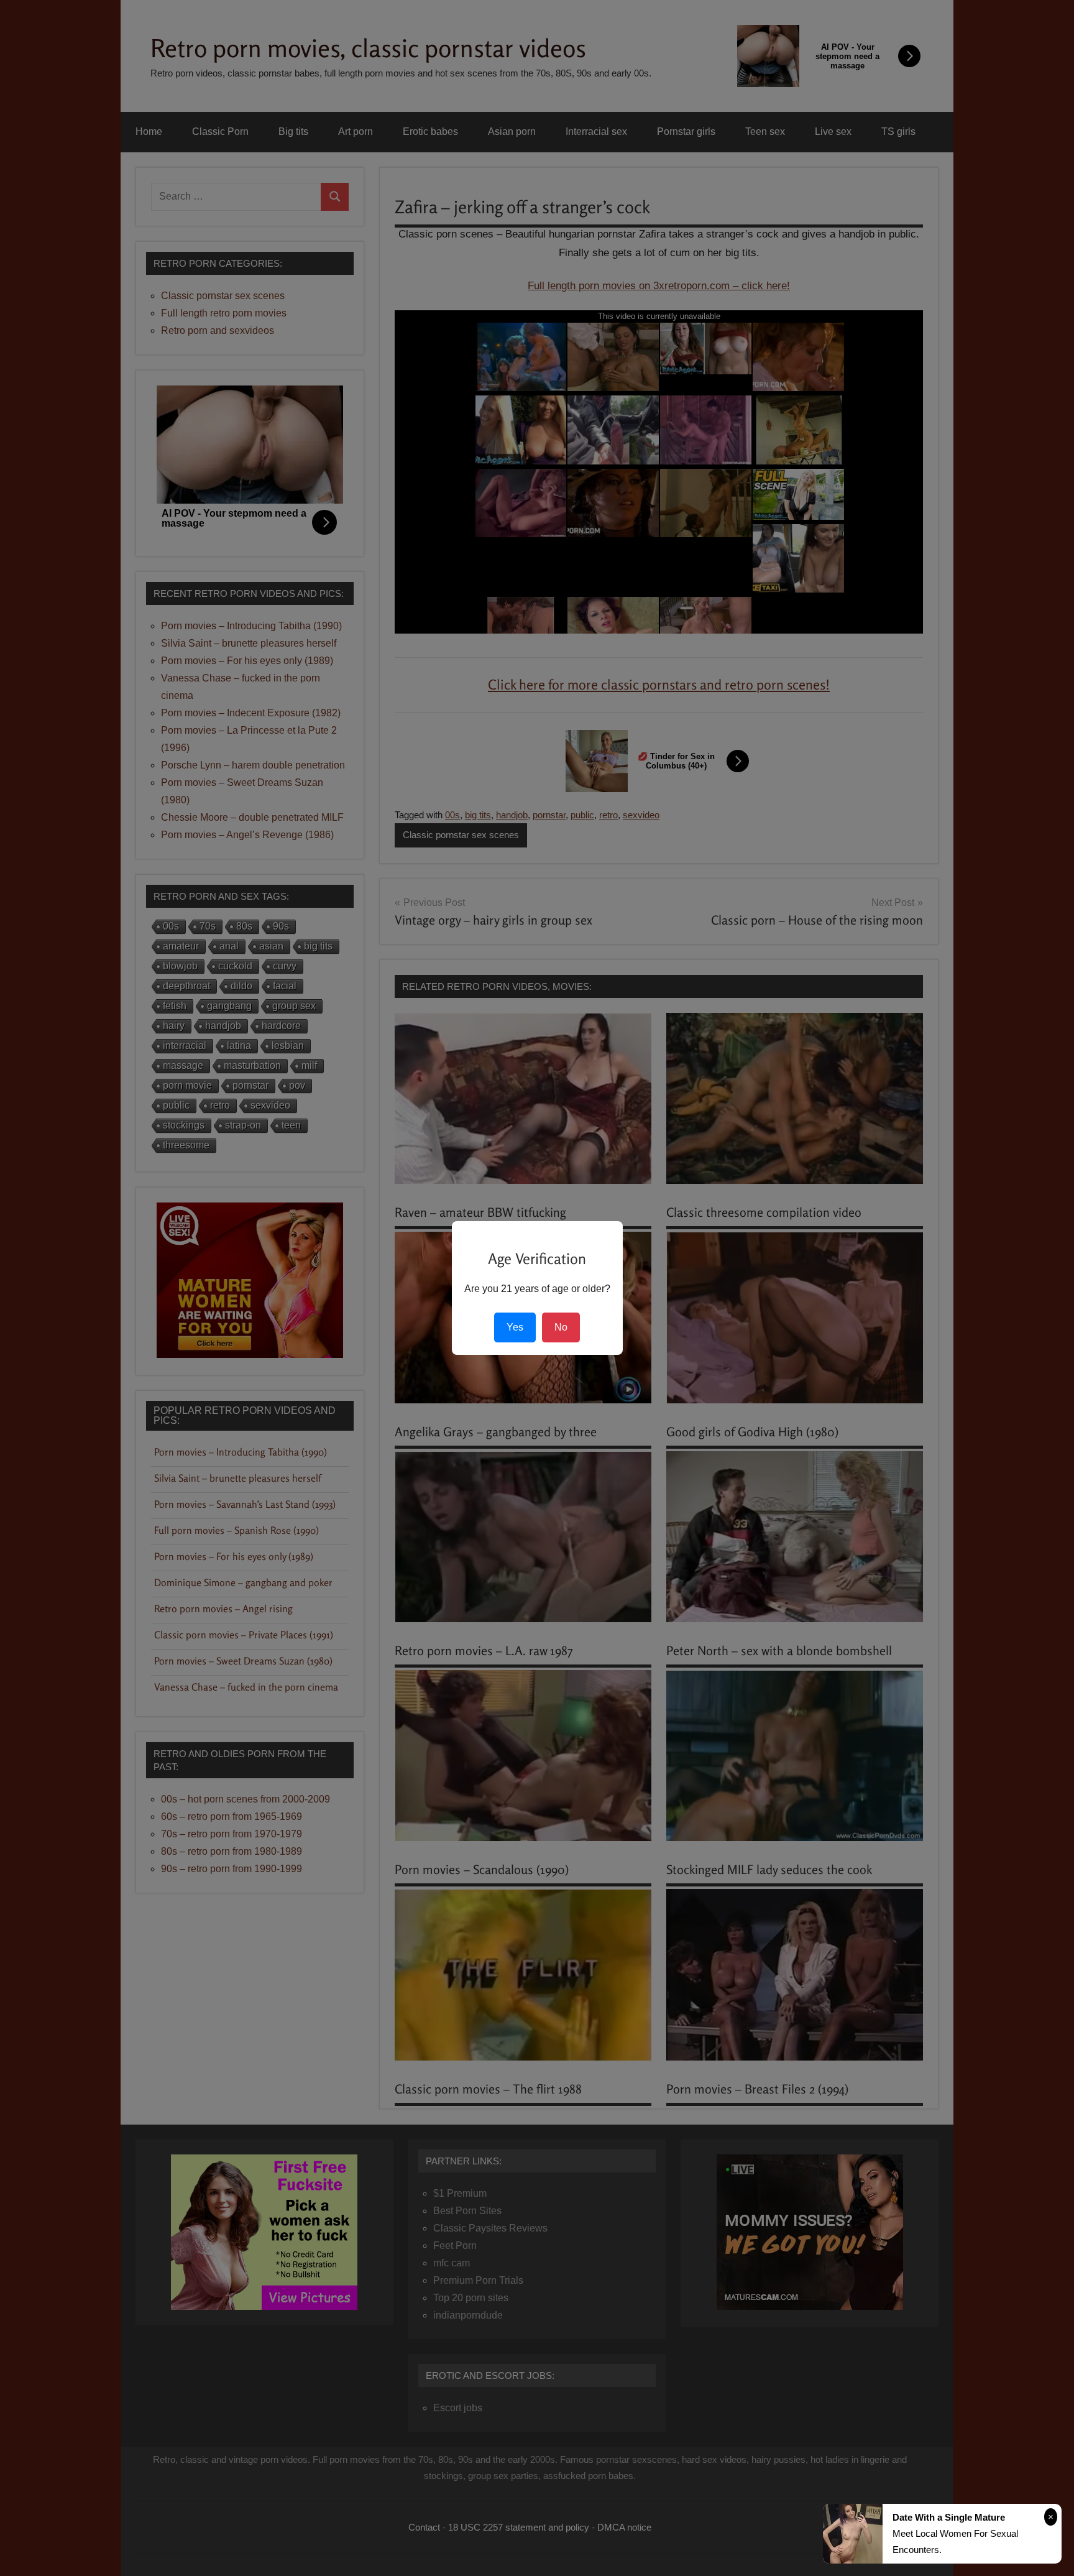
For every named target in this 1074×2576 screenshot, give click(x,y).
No (561, 1327)
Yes (515, 1327)
